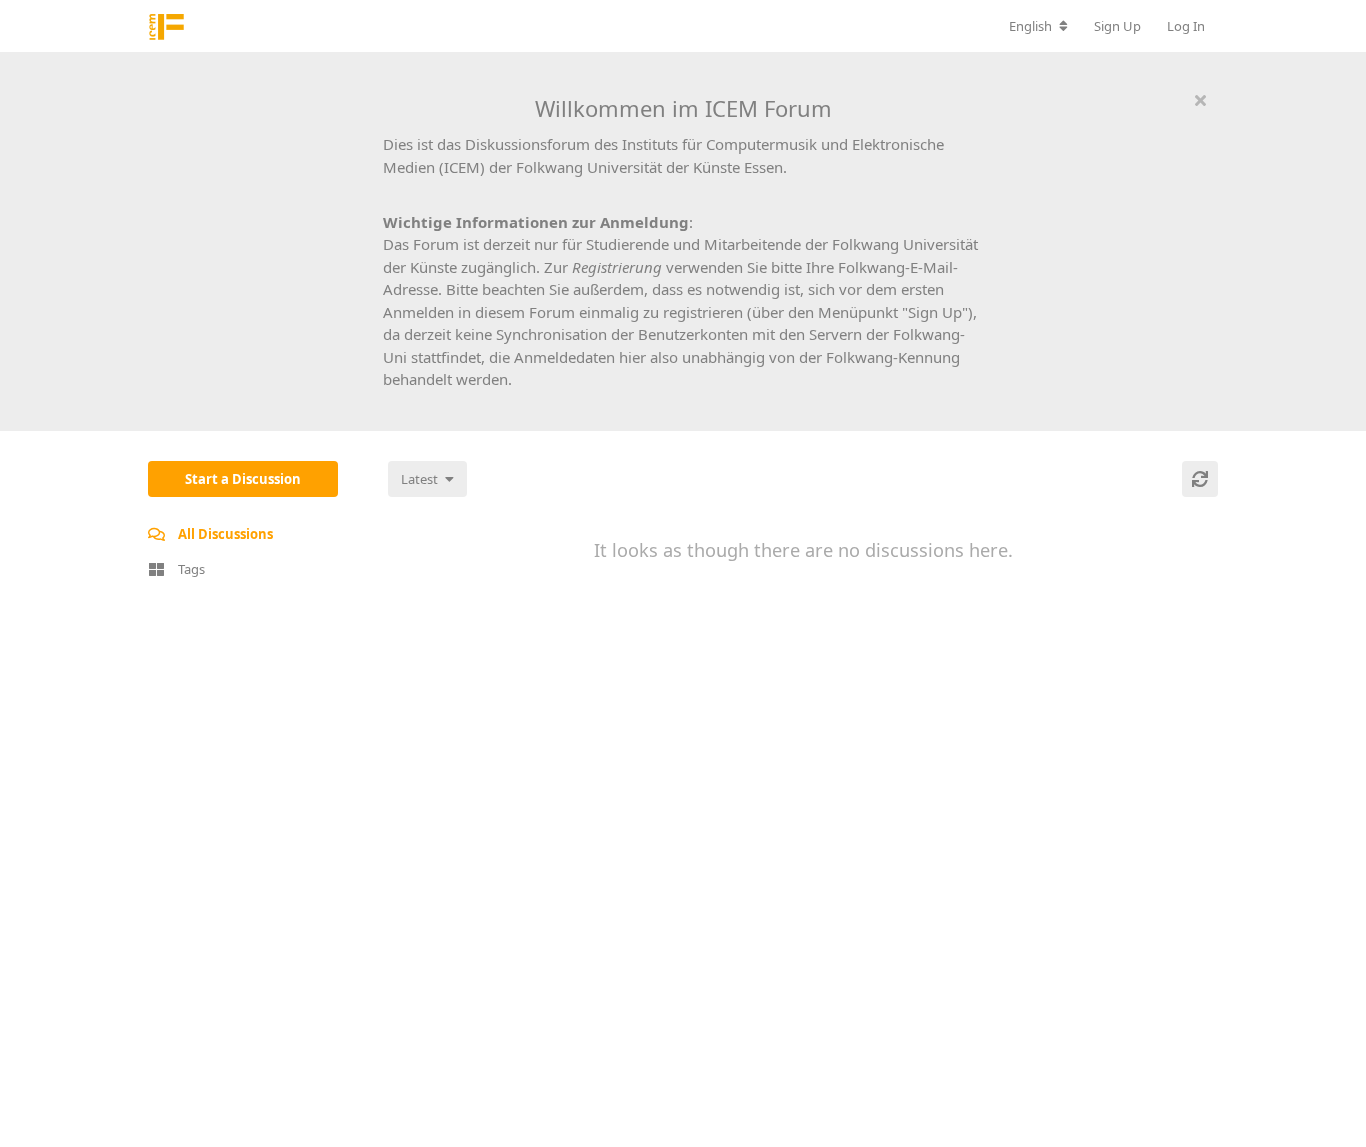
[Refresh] (1200, 479)
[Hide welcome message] (1200, 100)
